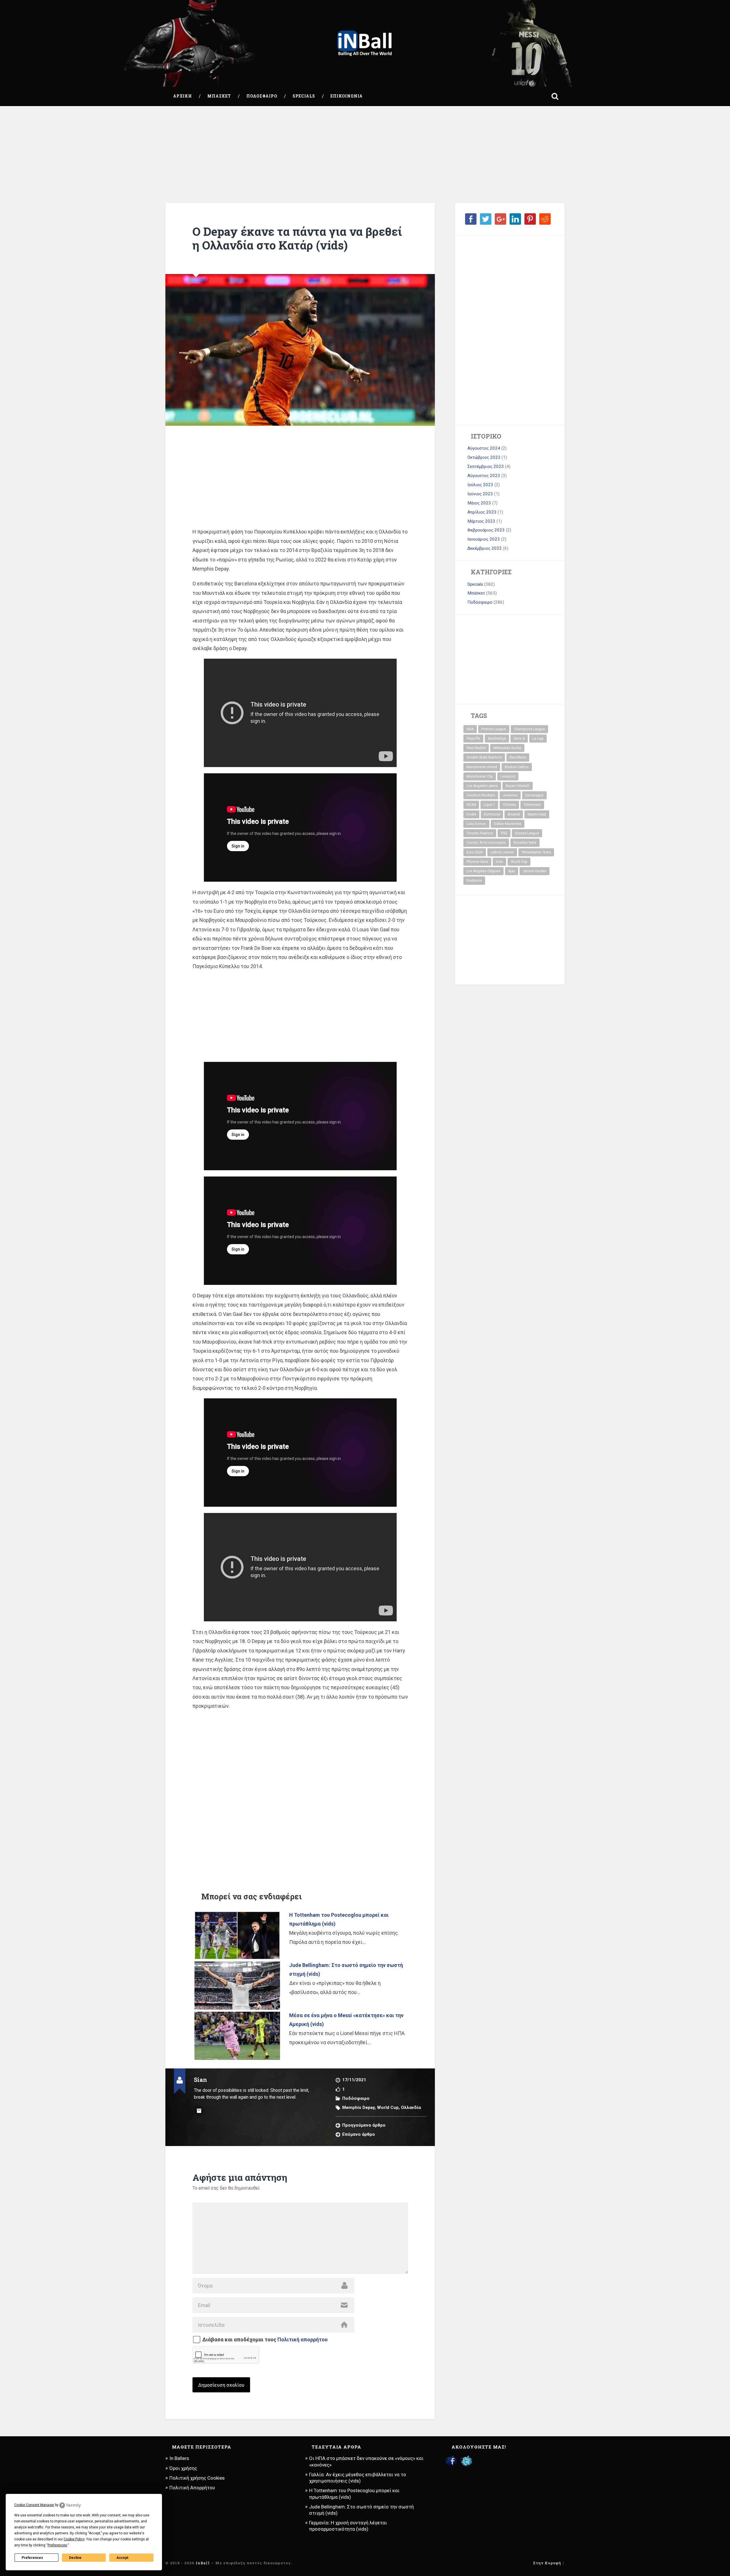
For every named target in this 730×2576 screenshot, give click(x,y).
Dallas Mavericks (508, 824)
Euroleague (534, 795)
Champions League (529, 729)
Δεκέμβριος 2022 (485, 548)
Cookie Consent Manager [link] (34, 2505)
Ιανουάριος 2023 (484, 539)
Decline (75, 2558)
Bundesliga (497, 739)
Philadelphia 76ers (536, 852)
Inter (499, 862)
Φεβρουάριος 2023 (486, 530)
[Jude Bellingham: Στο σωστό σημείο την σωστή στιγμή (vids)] (237, 1986)
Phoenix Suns (477, 862)
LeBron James (502, 852)
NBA (470, 729)
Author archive (199, 2111)
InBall (203, 2563)
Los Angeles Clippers (483, 871)
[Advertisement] (365, 155)
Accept (122, 2558)
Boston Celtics (517, 767)
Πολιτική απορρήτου (303, 2339)
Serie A (519, 739)
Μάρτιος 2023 (481, 521)
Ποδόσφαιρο (262, 96)
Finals (471, 814)
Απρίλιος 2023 (482, 512)
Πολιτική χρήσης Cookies (197, 2478)
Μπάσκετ (219, 96)
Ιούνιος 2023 (480, 494)
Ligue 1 (489, 805)
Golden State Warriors (484, 757)
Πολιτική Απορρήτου (192, 2488)
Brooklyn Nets (525, 843)
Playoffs (473, 739)
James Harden (535, 871)
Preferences (32, 2558)
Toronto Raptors (480, 833)
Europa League (527, 833)
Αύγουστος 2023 (484, 476)
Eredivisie (474, 881)
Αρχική (182, 96)
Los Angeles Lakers (482, 786)
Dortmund (492, 814)
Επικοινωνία (347, 96)
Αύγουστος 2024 (484, 448)
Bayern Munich (518, 786)
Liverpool (508, 776)
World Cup (388, 2108)
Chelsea (509, 805)
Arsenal (514, 814)
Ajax (512, 871)
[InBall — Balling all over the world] (365, 43)
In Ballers (179, 2458)
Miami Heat (537, 814)
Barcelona (518, 757)
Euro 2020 (475, 852)
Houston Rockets (481, 795)
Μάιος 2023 (479, 503)
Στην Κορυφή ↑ (549, 2563)
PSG (504, 833)
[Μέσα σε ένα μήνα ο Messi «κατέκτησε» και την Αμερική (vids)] (237, 2036)
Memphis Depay (358, 2108)
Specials (304, 96)
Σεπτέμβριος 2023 (486, 466)
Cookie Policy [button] (74, 2539)
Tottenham (532, 805)
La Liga (538, 739)
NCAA (471, 805)
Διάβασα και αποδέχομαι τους (265, 2340)
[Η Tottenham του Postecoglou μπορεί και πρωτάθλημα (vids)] (237, 1935)
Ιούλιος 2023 (480, 485)
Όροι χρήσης (183, 2468)
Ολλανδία (411, 2108)
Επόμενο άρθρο (359, 2134)
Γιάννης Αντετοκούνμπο (486, 843)
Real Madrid (476, 748)
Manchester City (480, 776)
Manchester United (482, 767)
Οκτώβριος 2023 (484, 457)
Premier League (494, 729)
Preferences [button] (57, 2545)
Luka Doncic (476, 824)
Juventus (510, 795)
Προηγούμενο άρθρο (364, 2125)
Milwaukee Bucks (507, 748)
